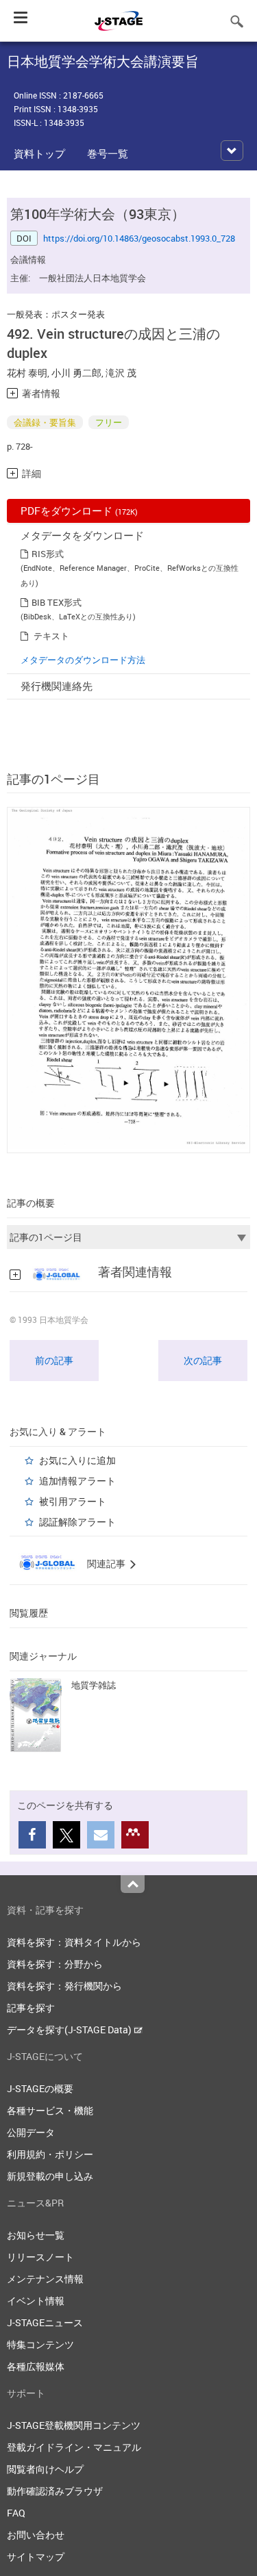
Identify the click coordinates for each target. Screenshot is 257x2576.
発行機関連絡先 (57, 686)
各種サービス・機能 (50, 2110)
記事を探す (31, 2008)
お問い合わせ (36, 2535)
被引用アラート (73, 1501)
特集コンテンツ (40, 2344)
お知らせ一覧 (36, 2235)
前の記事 (54, 1360)
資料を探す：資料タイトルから (74, 1942)
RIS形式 (48, 554)
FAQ (16, 2513)
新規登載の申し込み (50, 2176)
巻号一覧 (108, 153)
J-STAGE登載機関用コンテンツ (74, 2425)
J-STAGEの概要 (40, 2088)
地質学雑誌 (94, 1685)
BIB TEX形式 (57, 602)
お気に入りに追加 (77, 1460)
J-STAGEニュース (45, 2322)
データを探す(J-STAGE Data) (70, 2030)
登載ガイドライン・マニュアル (74, 2447)
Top (133, 1884)
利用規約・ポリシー (50, 2154)
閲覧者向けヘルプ (45, 2469)
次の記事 (203, 1360)
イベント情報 (36, 2301)
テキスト (51, 636)
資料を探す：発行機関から (64, 1986)
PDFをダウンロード (79, 511)
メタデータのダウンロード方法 (83, 660)
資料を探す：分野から (55, 1964)
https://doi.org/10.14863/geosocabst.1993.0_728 (139, 238)
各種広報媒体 (36, 2366)
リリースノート (40, 2257)
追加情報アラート (77, 1481)
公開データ (31, 2132)
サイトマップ (36, 2556)
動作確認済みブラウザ (55, 2491)
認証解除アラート (77, 1522)
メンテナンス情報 (45, 2279)
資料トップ (39, 153)
